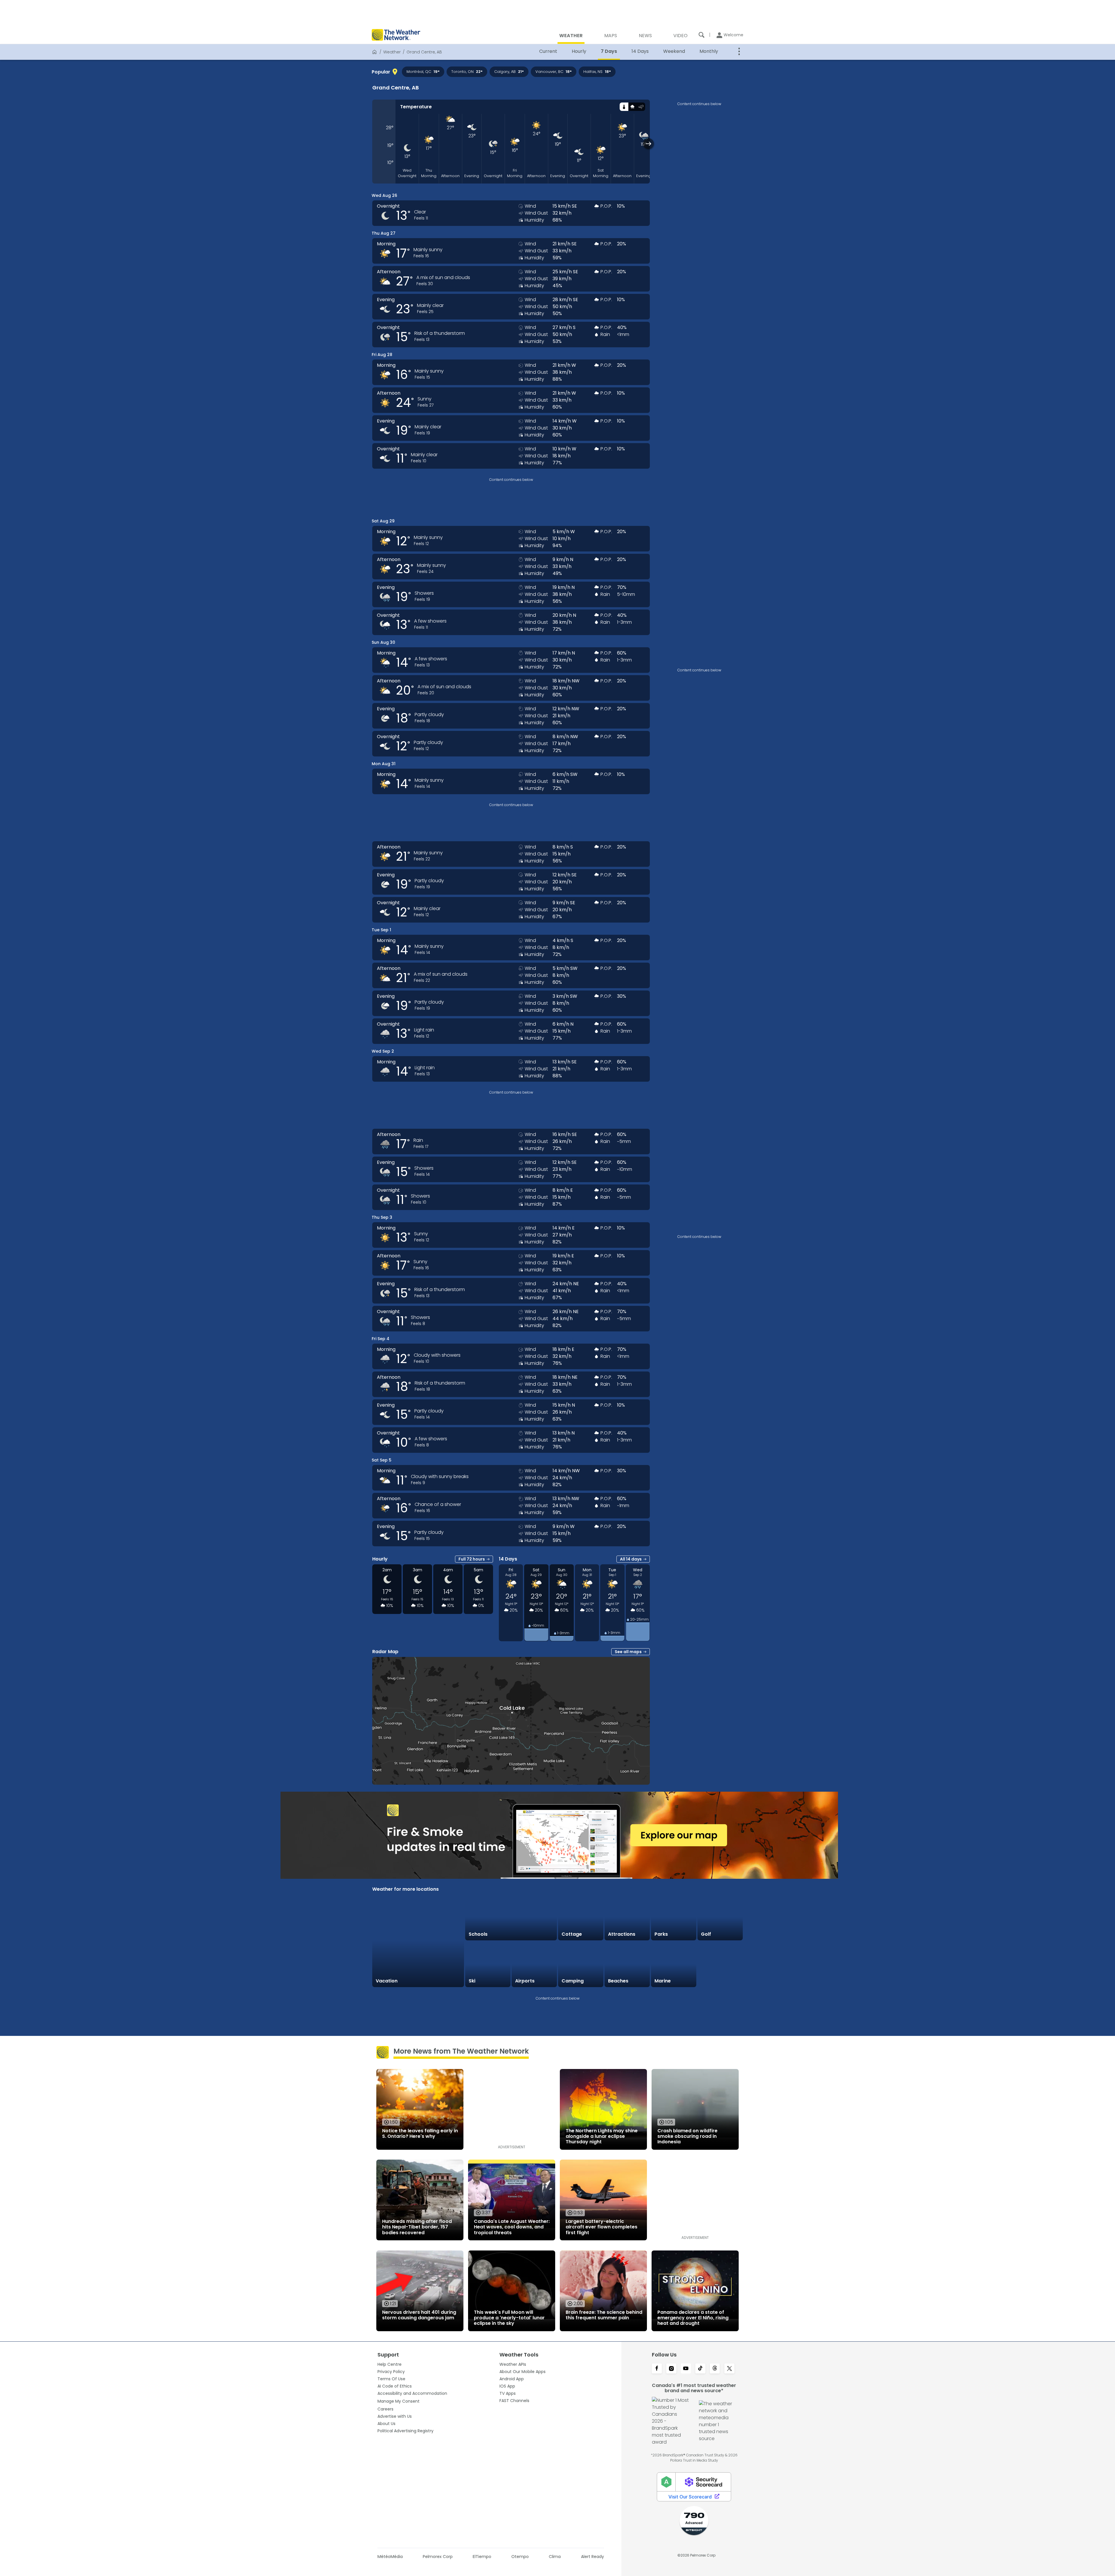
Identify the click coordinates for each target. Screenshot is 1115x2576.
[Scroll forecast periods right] (649, 144)
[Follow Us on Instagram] (671, 2369)
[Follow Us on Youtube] (686, 2369)
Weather (392, 52)
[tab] (624, 107)
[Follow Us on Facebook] (657, 2369)
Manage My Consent (399, 2401)
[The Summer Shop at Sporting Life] (720, 1964)
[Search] (702, 35)
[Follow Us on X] (729, 2369)
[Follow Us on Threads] (715, 2369)
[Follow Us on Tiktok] (700, 2369)
